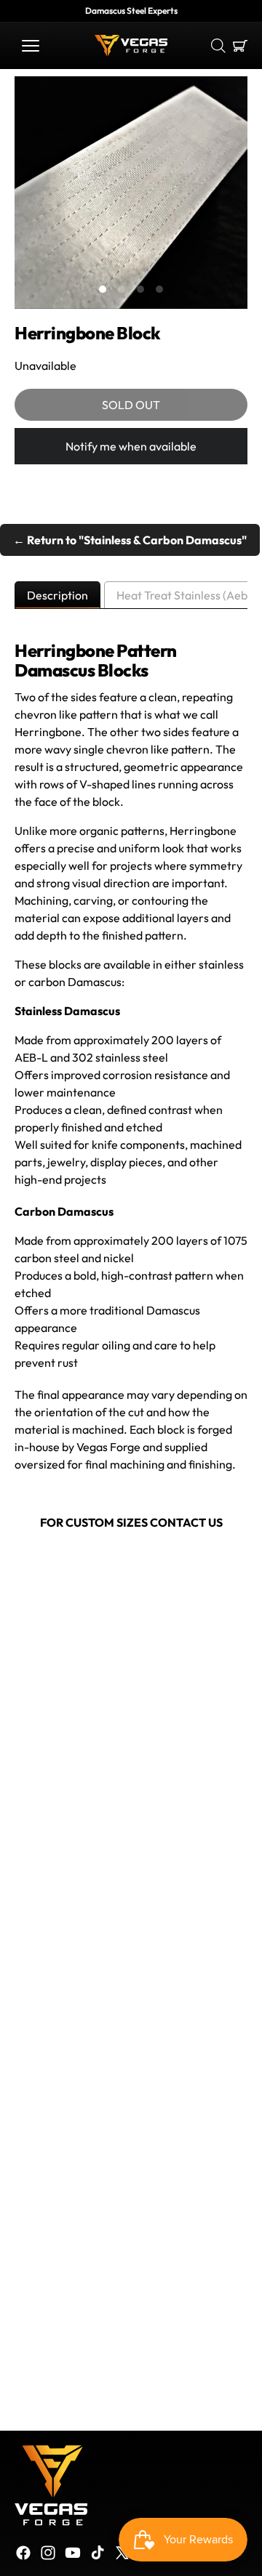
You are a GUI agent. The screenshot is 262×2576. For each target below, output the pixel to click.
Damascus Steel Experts (131, 11)
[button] (31, 46)
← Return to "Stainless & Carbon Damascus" (130, 540)
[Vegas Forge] (131, 46)
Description (57, 595)
